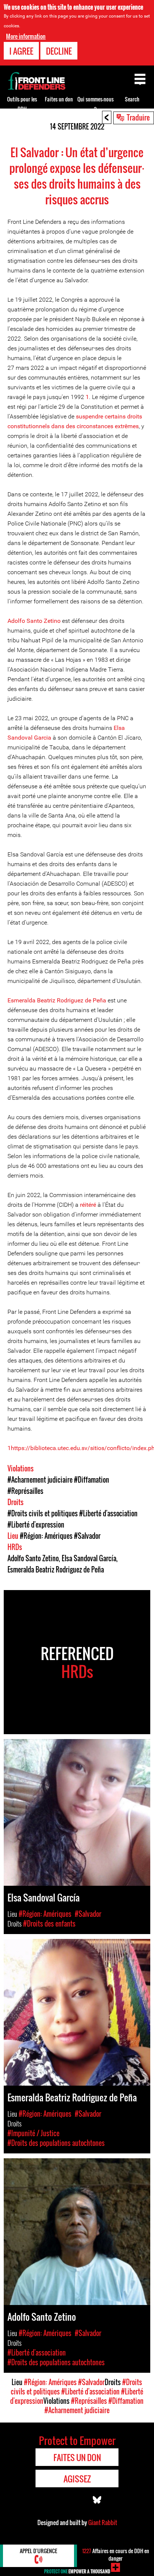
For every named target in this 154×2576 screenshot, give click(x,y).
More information (26, 36)
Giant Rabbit (103, 2522)
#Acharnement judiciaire (40, 1480)
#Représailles (25, 1491)
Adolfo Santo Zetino (34, 621)
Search (132, 99)
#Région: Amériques (46, 1536)
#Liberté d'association (108, 1513)
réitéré (88, 1205)
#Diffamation (92, 1480)
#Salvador (87, 1536)
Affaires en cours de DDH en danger (116, 2554)
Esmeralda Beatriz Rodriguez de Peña (57, 1000)
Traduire (138, 117)
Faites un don (59, 99)
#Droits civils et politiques (43, 1513)
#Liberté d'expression (36, 1525)
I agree (21, 51)
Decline (59, 51)
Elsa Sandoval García (89, 1558)
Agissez (77, 2479)
